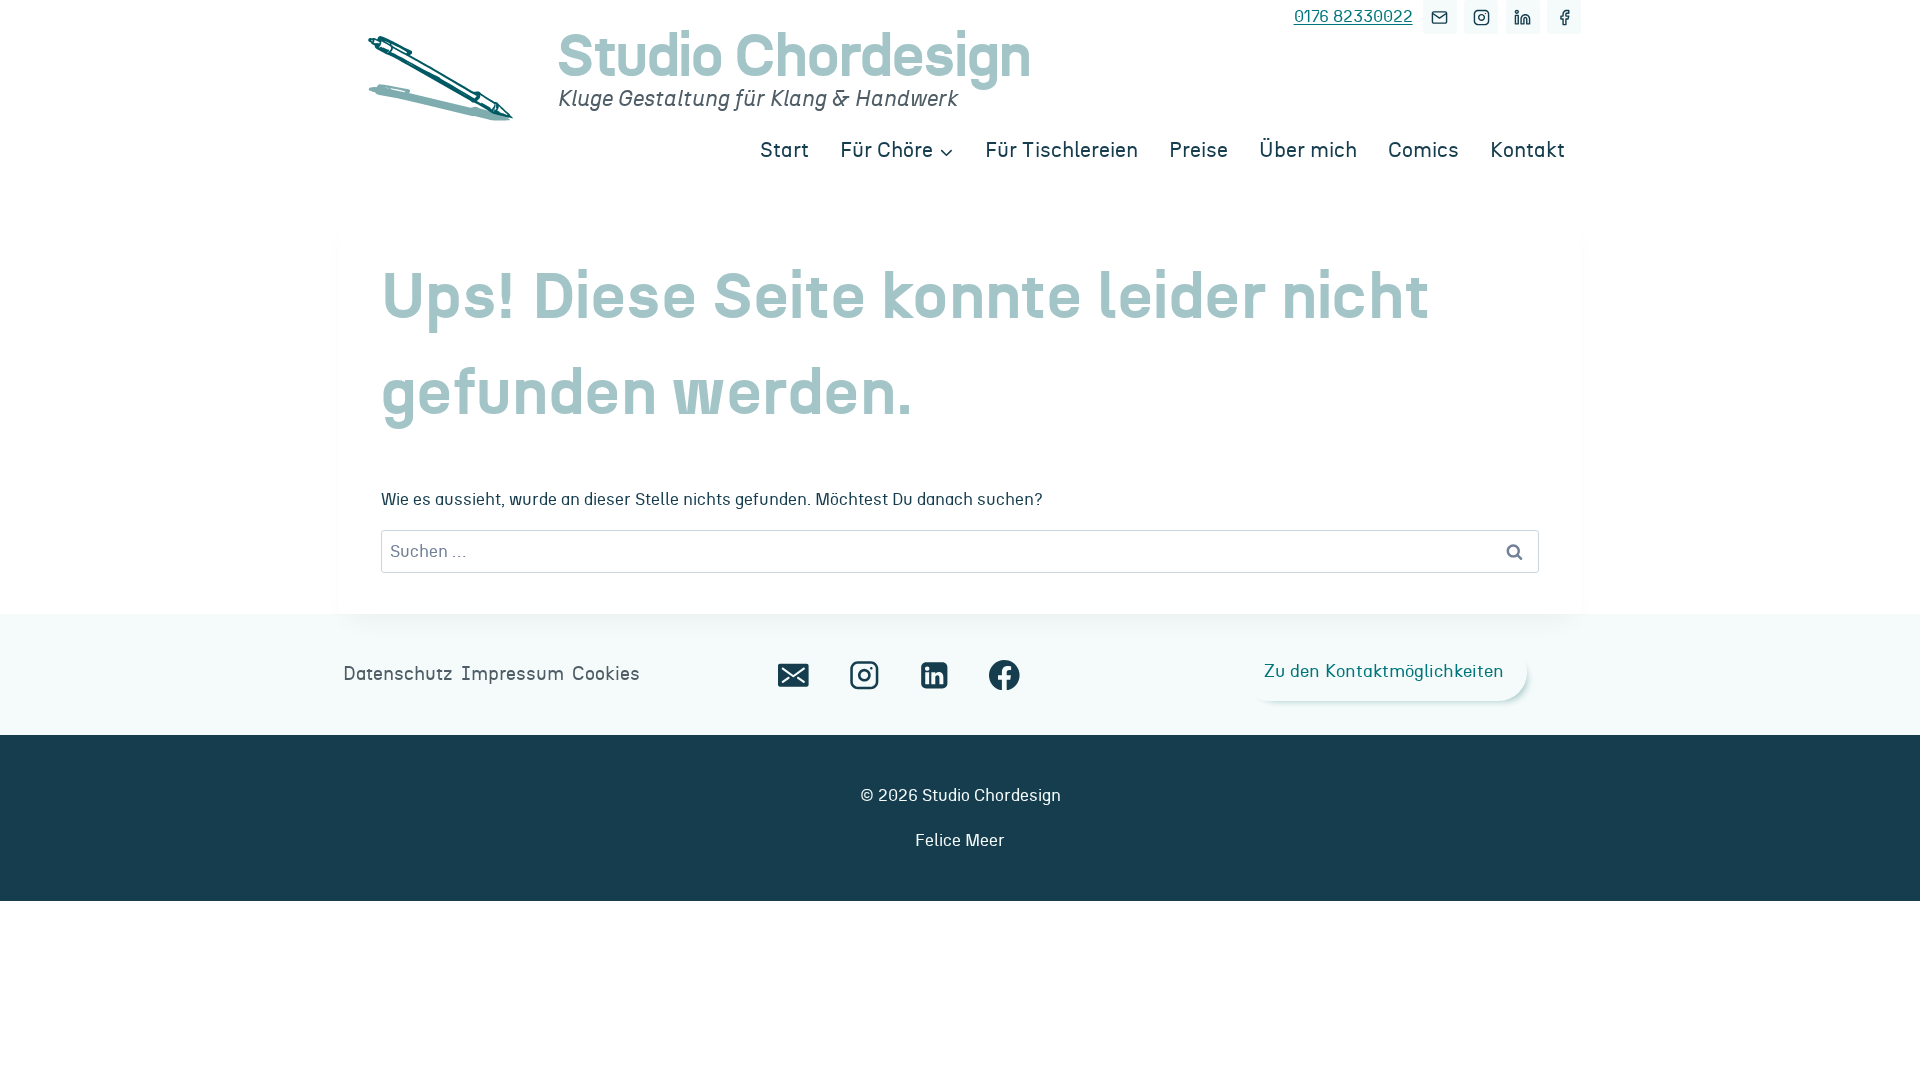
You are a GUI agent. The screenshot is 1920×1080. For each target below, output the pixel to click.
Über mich (1308, 150)
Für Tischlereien (1061, 150)
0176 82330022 (1353, 16)
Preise (1198, 150)
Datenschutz (398, 674)
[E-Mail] (1440, 17)
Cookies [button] (606, 674)
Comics (1423, 150)
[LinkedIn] (1523, 17)
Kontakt (1527, 150)
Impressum (512, 674)
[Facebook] (1564, 17)
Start (784, 150)
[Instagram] (1481, 17)
